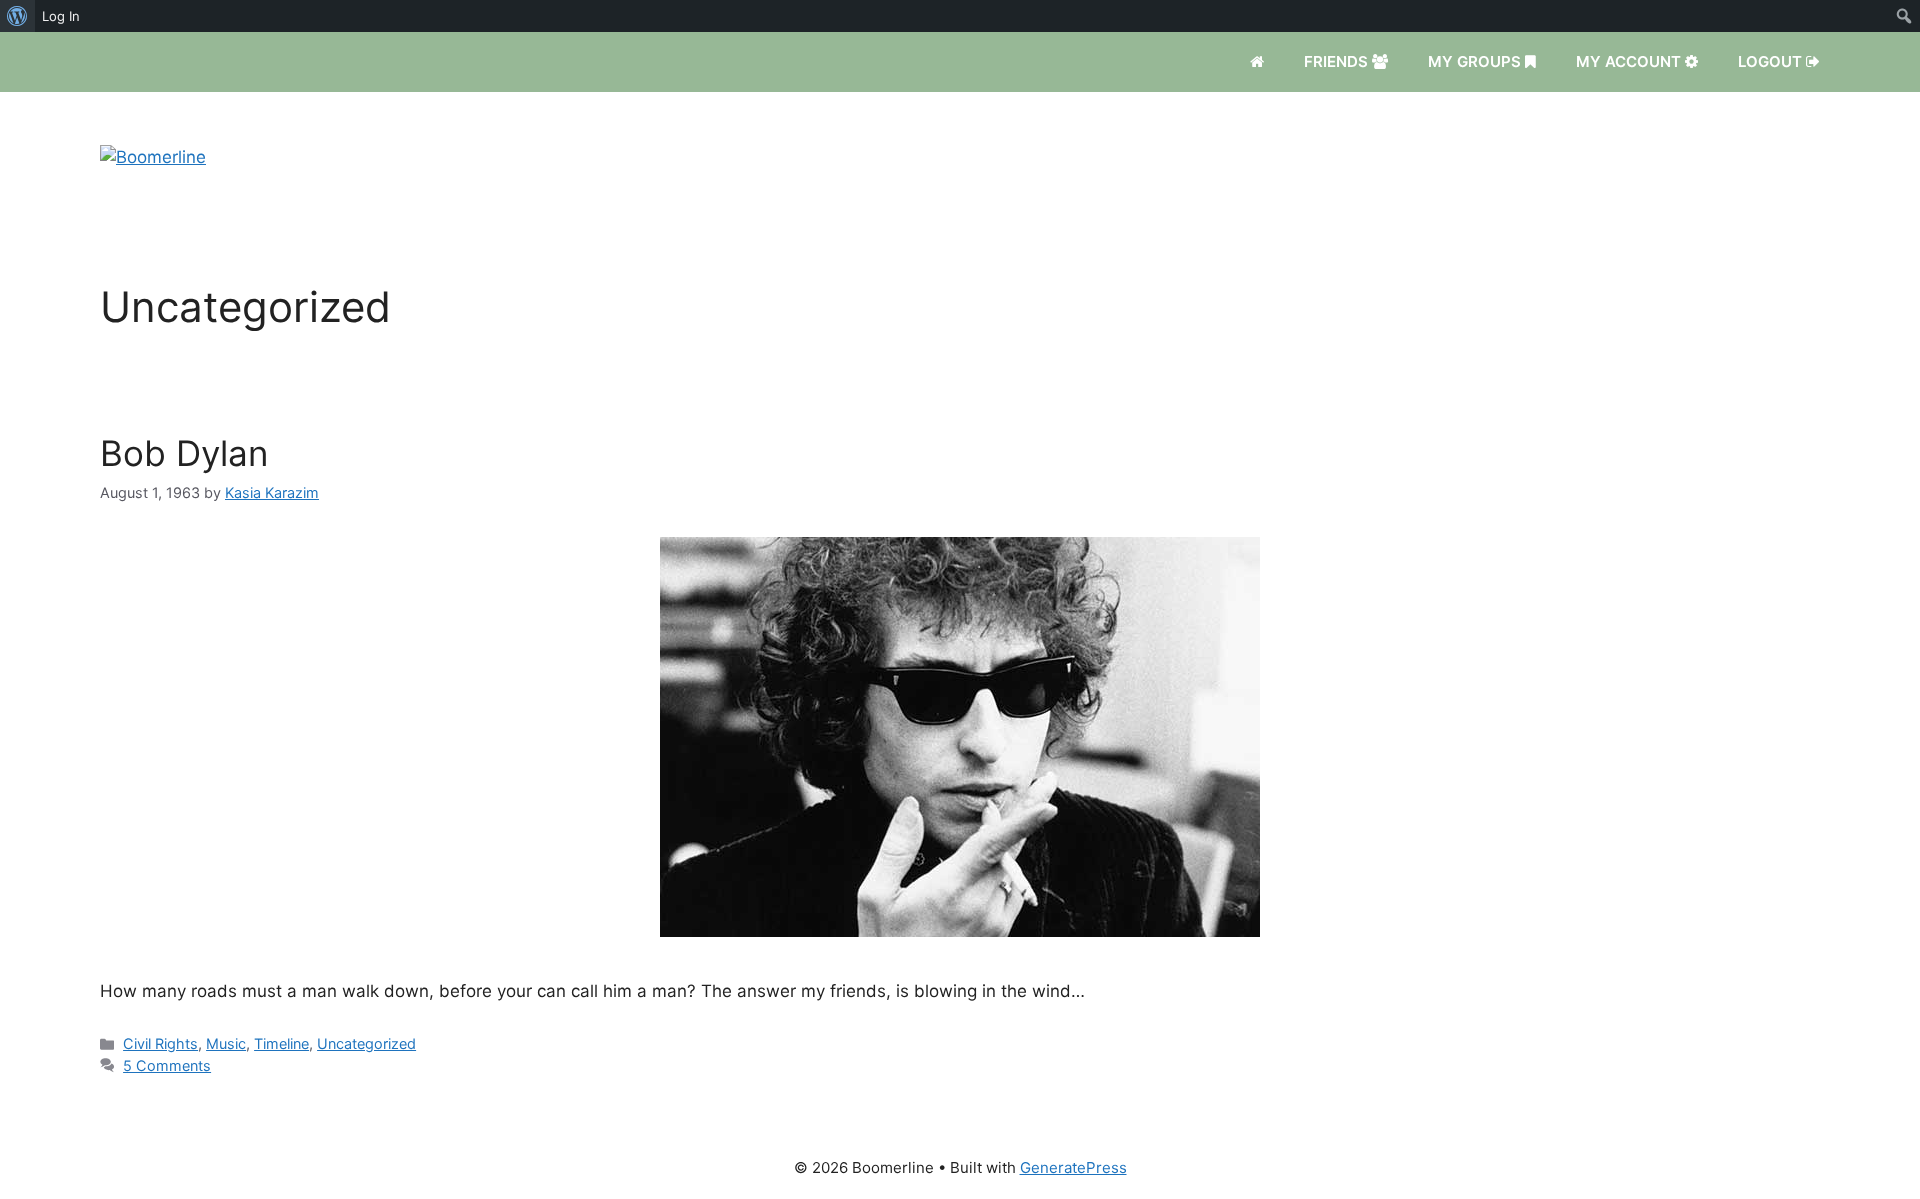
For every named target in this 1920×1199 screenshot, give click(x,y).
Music (226, 1043)
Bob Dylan (184, 453)
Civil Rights (160, 1043)
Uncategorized (366, 1043)
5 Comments (167, 1065)
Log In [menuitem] (61, 16)
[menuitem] (17, 16)
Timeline (281, 1043)
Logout (1772, 61)
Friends (1338, 61)
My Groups (1476, 61)
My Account (1630, 61)
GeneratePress (1073, 1167)
